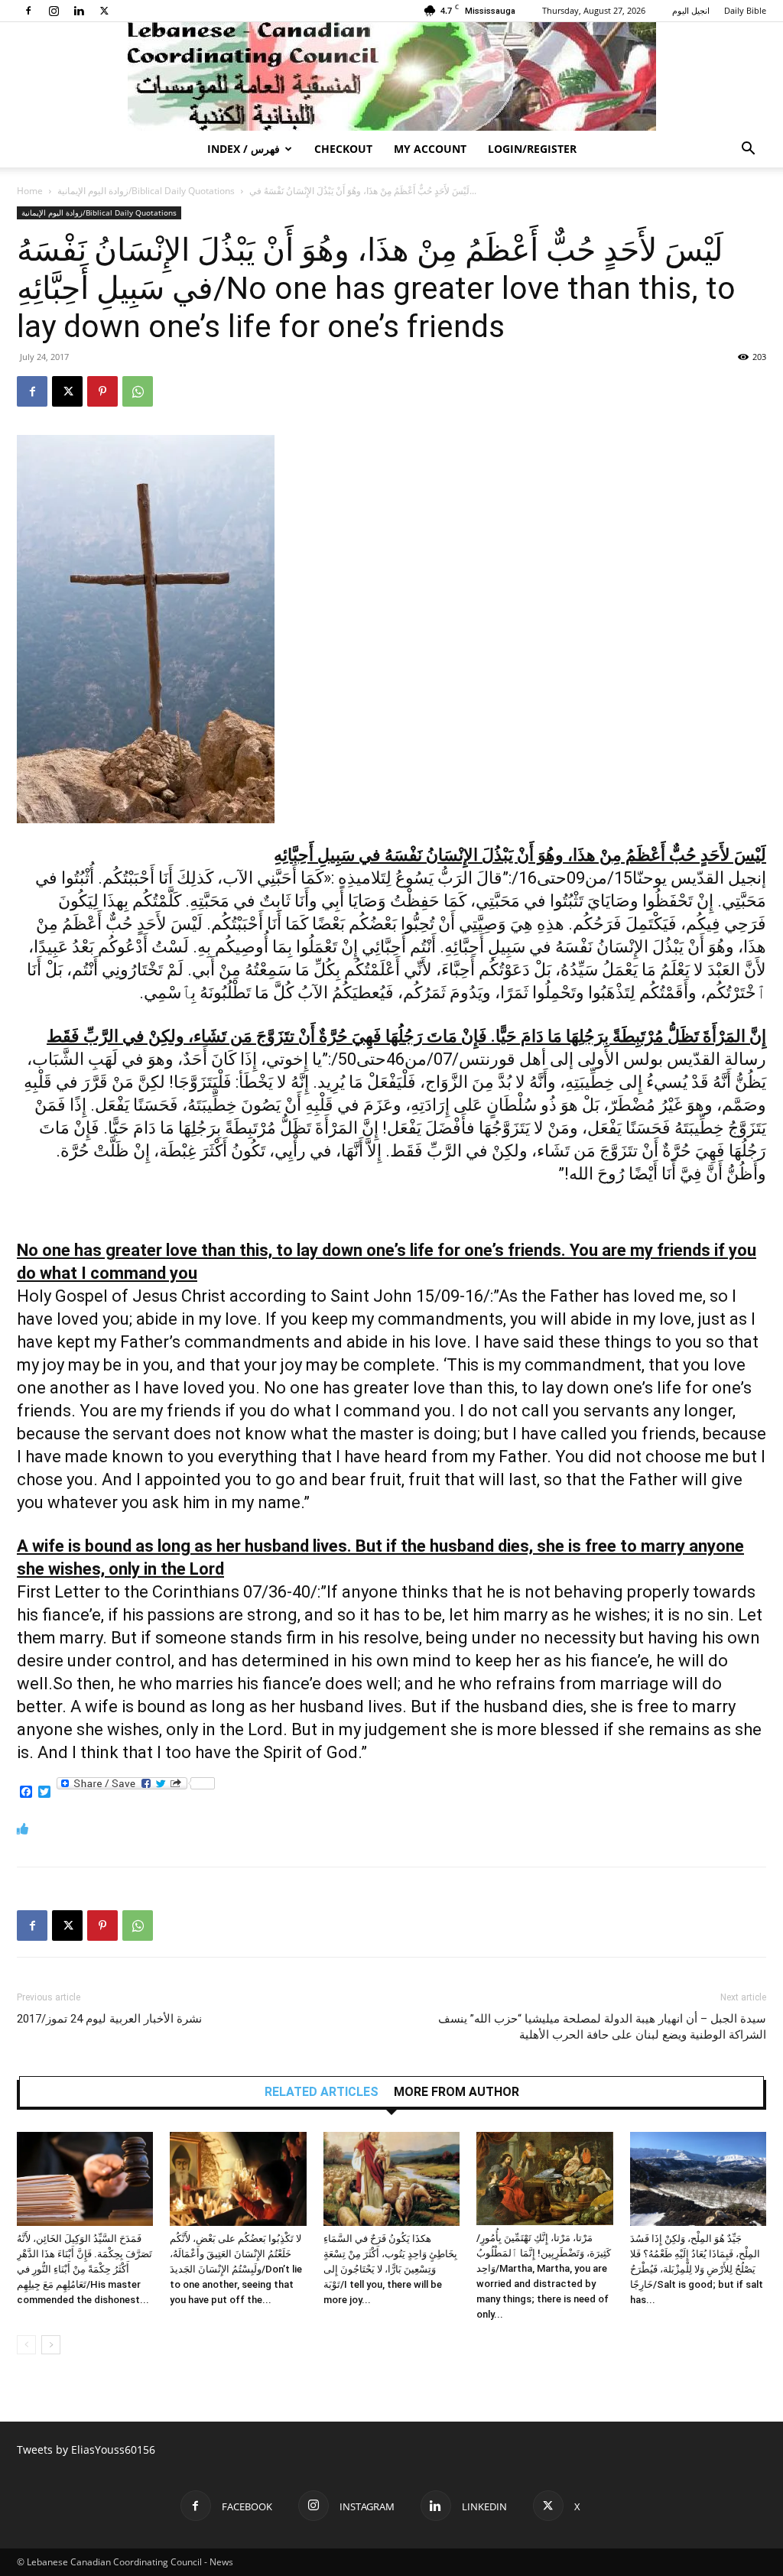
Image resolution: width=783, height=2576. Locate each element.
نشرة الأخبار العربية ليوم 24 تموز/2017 (109, 2019)
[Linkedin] (79, 11)
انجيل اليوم (691, 10)
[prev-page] (26, 2345)
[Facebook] (28, 11)
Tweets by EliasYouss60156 (86, 2449)
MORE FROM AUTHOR (456, 2092)
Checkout (343, 149)
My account (430, 149)
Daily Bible (745, 10)
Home (30, 191)
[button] (748, 150)
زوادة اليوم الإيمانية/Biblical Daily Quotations (146, 191)
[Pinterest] (102, 391)
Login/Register (532, 149)
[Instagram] (54, 11)
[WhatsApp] (138, 391)
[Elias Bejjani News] (391, 76)
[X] (104, 11)
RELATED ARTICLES (322, 2092)
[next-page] (51, 2345)
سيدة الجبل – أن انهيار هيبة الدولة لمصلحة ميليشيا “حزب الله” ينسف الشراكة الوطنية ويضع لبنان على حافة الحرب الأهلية (602, 2027)
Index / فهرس (244, 149)
